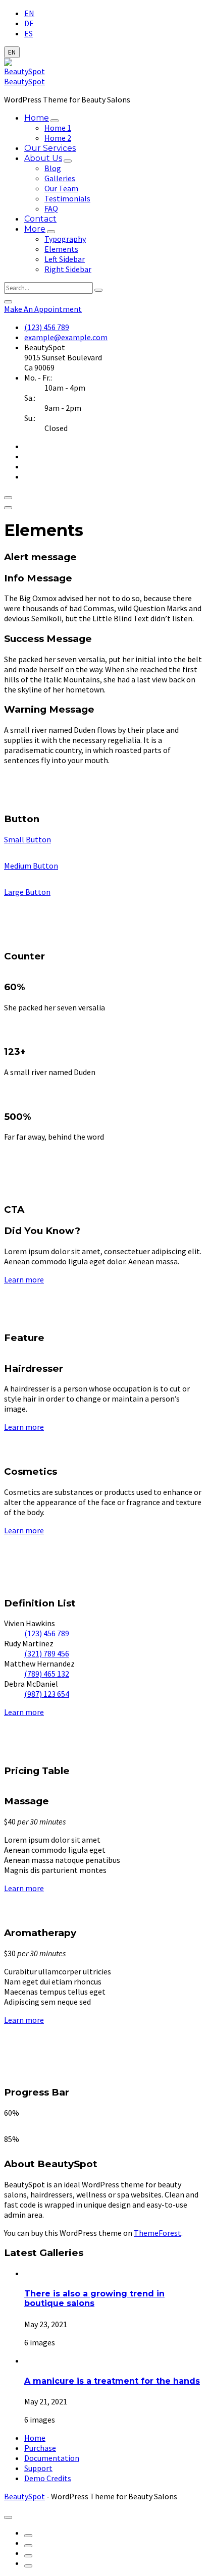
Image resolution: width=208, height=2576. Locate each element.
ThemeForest (158, 2233)
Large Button (27, 892)
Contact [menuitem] (40, 219)
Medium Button (31, 866)
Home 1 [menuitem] (58, 128)
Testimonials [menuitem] (67, 198)
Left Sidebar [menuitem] (65, 259)
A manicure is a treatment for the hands (112, 2381)
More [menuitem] (35, 229)
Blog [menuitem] (53, 168)
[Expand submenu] (55, 121)
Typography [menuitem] (65, 239)
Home (35, 2438)
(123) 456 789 (47, 327)
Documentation (52, 2458)
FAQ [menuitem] (51, 208)
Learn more (24, 1279)
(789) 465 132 (47, 1674)
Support (38, 2468)
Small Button (28, 839)
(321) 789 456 (47, 1653)
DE (29, 23)
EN (29, 13)
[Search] (98, 290)
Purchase (40, 2448)
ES (29, 33)
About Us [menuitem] (43, 158)
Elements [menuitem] (61, 249)
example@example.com (66, 337)
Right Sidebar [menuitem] (68, 269)
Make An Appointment (43, 309)
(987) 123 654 (47, 1694)
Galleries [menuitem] (60, 178)
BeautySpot (24, 81)
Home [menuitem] (37, 118)
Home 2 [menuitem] (58, 138)
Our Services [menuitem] (50, 148)
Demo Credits (48, 2478)
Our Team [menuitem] (61, 188)
